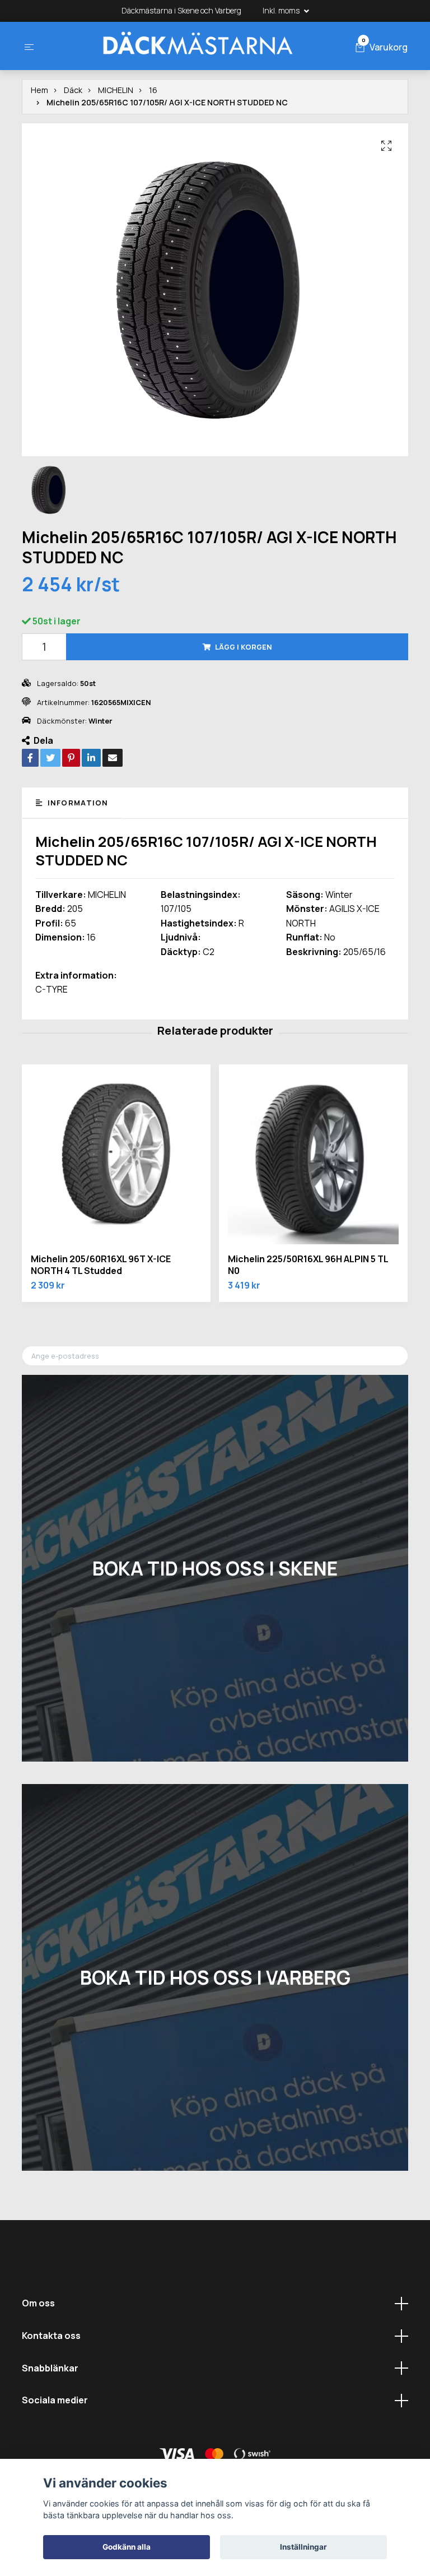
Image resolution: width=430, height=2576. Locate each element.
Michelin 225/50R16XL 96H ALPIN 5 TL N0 (308, 1265)
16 (153, 90)
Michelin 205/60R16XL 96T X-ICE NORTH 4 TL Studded (101, 1265)
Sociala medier (55, 2400)
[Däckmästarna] (197, 46)
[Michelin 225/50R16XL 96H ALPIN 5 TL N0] (313, 1159)
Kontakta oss (51, 2336)
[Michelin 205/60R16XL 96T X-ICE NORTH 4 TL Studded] (116, 1159)
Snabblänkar (50, 2368)
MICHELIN (116, 90)
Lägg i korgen (244, 647)
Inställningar (303, 2547)
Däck (73, 90)
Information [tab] (76, 803)
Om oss (38, 2303)
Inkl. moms (282, 10)
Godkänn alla (127, 2547)
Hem (39, 90)
